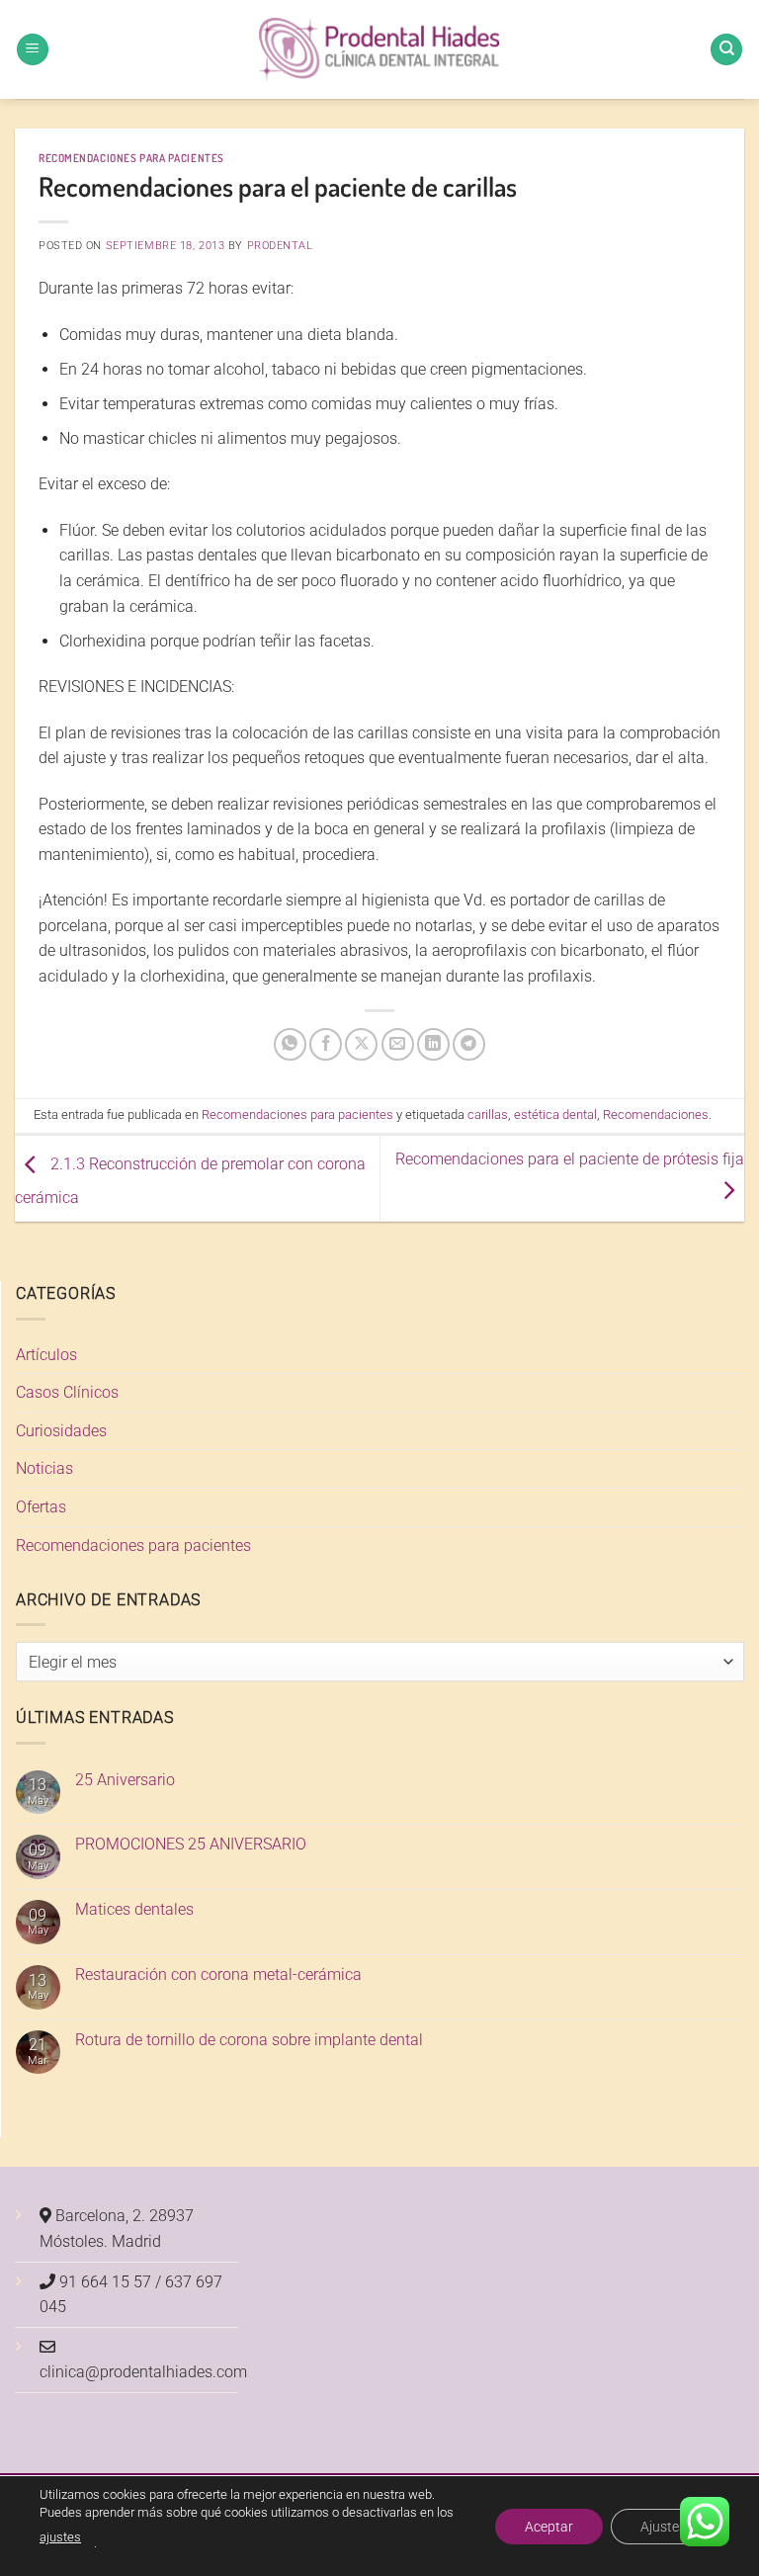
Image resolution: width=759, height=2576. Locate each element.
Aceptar (549, 2526)
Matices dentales (134, 1909)
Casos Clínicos (67, 1392)
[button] (33, 50)
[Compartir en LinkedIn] (433, 1044)
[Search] (726, 50)
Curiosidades (61, 1431)
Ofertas (41, 1507)
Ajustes (663, 2526)
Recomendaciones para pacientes (131, 158)
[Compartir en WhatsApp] (290, 1044)
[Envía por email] (398, 1044)
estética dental (555, 1115)
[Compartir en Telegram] (469, 1044)
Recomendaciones (656, 1115)
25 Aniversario (125, 1780)
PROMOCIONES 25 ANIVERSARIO (191, 1844)
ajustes (60, 2537)
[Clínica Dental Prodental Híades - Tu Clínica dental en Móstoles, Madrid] (380, 50)
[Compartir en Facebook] (326, 1044)
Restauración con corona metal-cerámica (218, 1975)
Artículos (46, 1355)
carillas (488, 1115)
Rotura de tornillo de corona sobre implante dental (249, 2040)
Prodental (280, 246)
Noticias (44, 1468)
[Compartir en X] (361, 1044)
